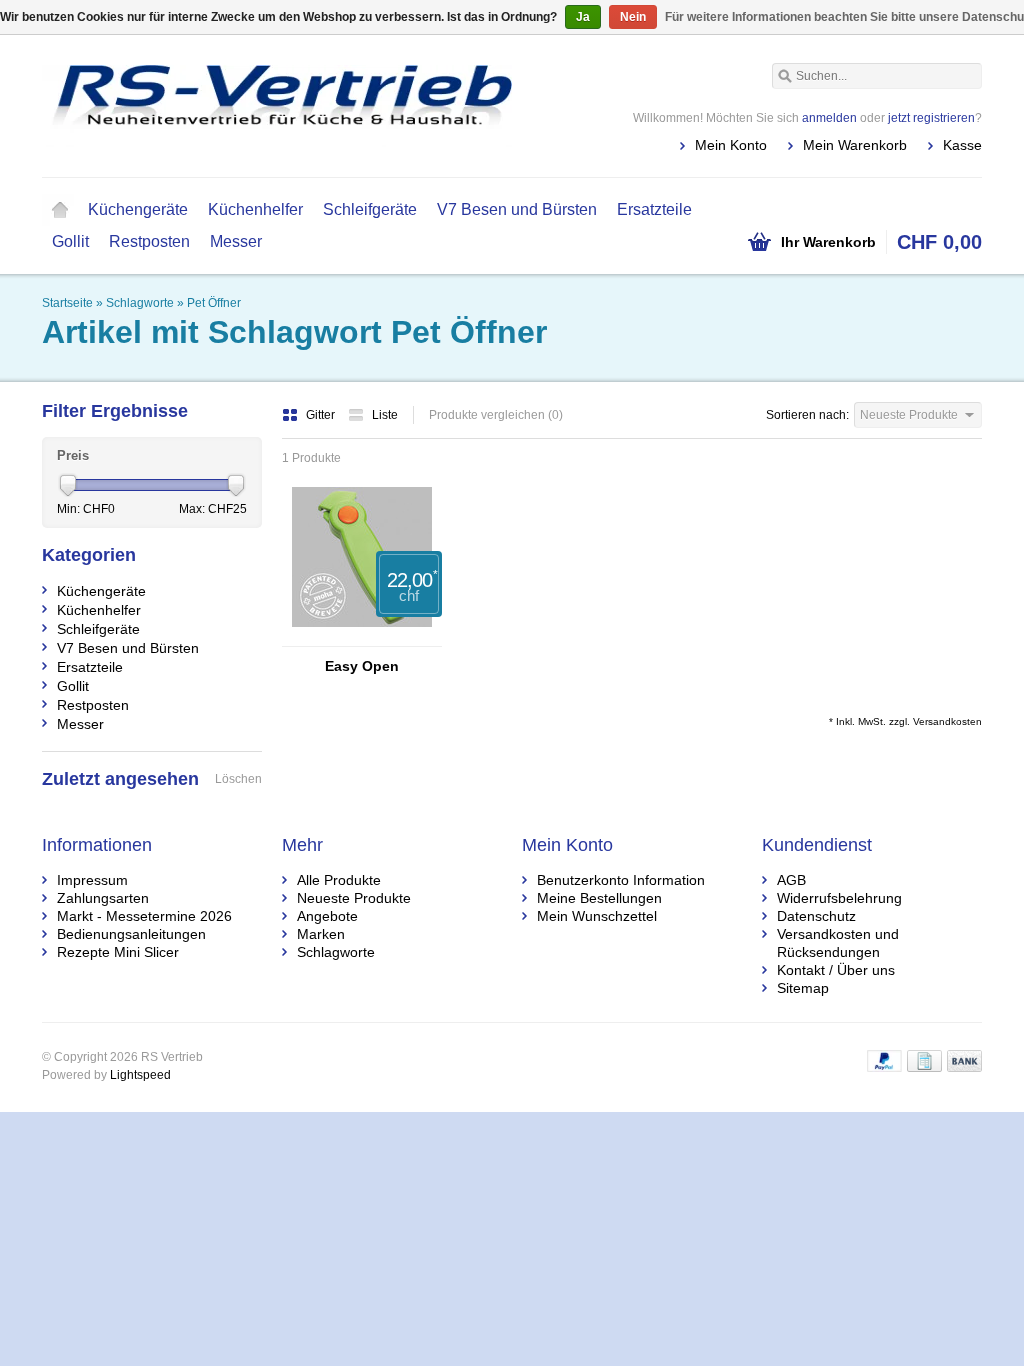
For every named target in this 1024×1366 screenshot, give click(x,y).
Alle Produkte (339, 880)
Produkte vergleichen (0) (496, 415)
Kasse (962, 145)
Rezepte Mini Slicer (118, 952)
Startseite (60, 210)
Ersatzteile (654, 209)
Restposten (149, 241)
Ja (583, 17)
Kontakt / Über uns (836, 970)
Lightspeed (140, 1075)
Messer (236, 241)
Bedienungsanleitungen (131, 934)
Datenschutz (816, 916)
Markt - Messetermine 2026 (144, 916)
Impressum (92, 880)
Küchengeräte (138, 209)
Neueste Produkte (354, 898)
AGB (791, 880)
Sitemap (803, 988)
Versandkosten (947, 721)
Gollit (70, 241)
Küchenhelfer (255, 209)
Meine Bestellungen (599, 898)
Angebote (327, 916)
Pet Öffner (214, 303)
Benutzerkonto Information (621, 880)
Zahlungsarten (103, 898)
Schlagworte (140, 303)
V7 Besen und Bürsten (517, 209)
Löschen (238, 779)
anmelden (829, 118)
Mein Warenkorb (855, 145)
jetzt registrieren (931, 118)
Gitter (322, 415)
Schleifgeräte (370, 209)
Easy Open (362, 666)
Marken (321, 934)
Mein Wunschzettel (597, 916)
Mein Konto (731, 145)
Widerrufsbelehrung (839, 898)
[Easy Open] (362, 637)
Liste (385, 415)
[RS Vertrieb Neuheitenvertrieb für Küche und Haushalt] (277, 105)
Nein (633, 17)
